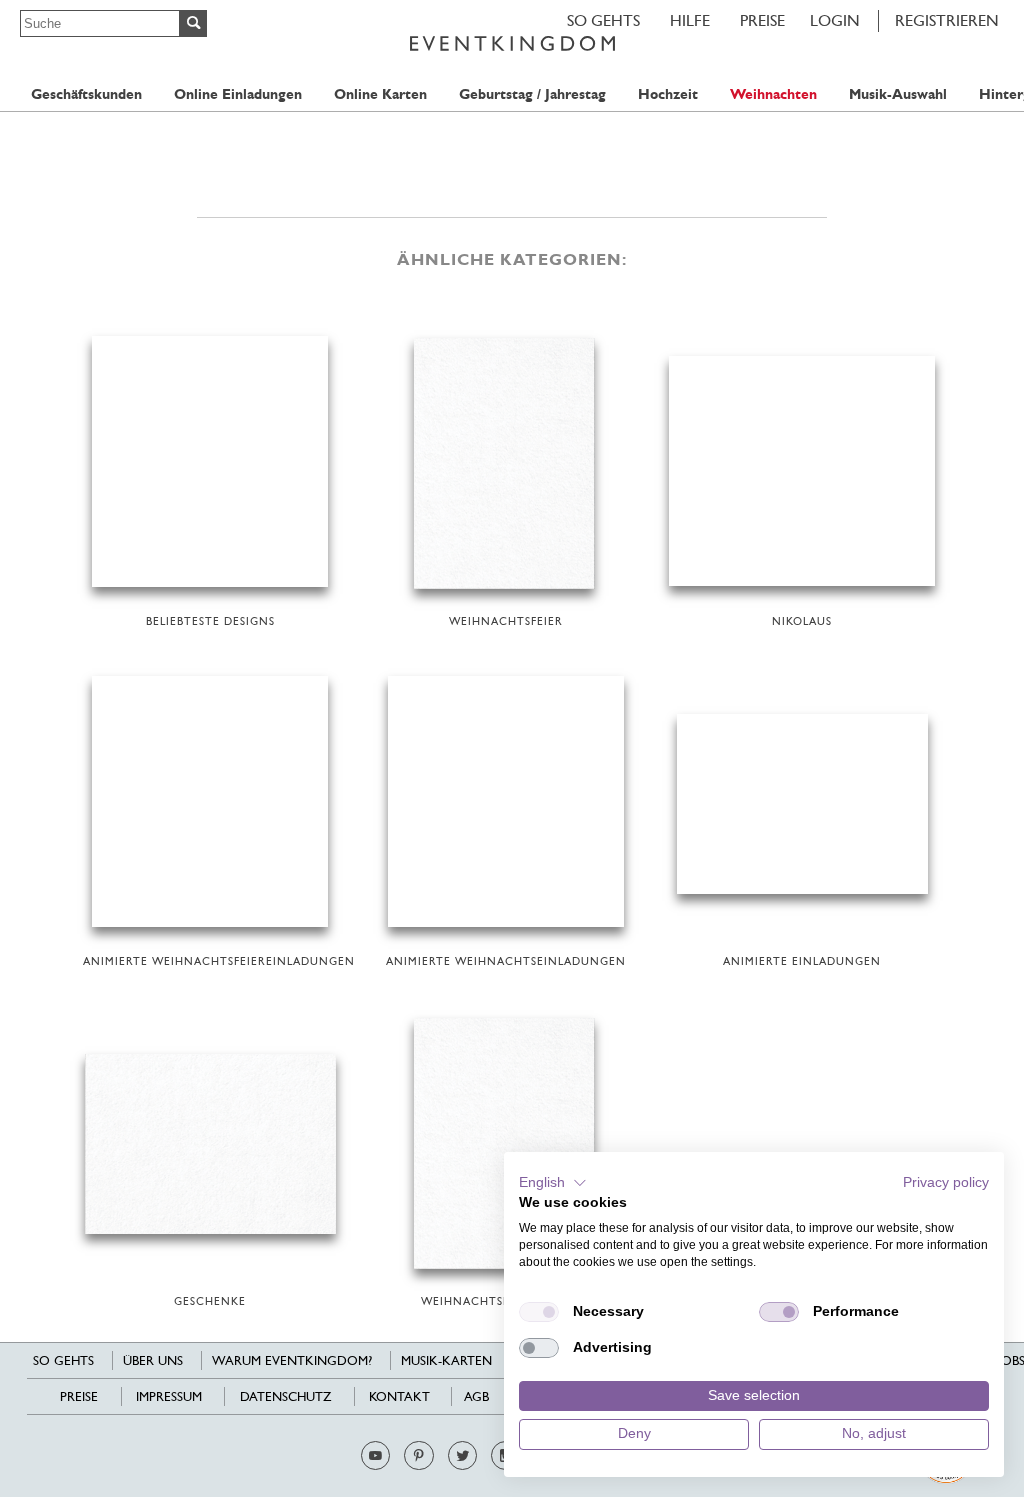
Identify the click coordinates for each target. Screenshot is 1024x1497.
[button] (553, 1183)
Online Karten (380, 94)
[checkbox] (539, 1312)
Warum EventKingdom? (292, 1360)
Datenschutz (285, 1396)
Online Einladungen (238, 94)
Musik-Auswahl (898, 94)
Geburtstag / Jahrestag (532, 94)
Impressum (169, 1396)
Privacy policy (946, 1182)
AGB (476, 1396)
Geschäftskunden (86, 94)
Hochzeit (668, 94)
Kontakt (399, 1396)
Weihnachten (773, 94)
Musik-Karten (446, 1360)
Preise (762, 20)
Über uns (153, 1360)
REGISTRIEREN (947, 20)
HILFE (690, 20)
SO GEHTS (603, 20)
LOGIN (835, 20)
